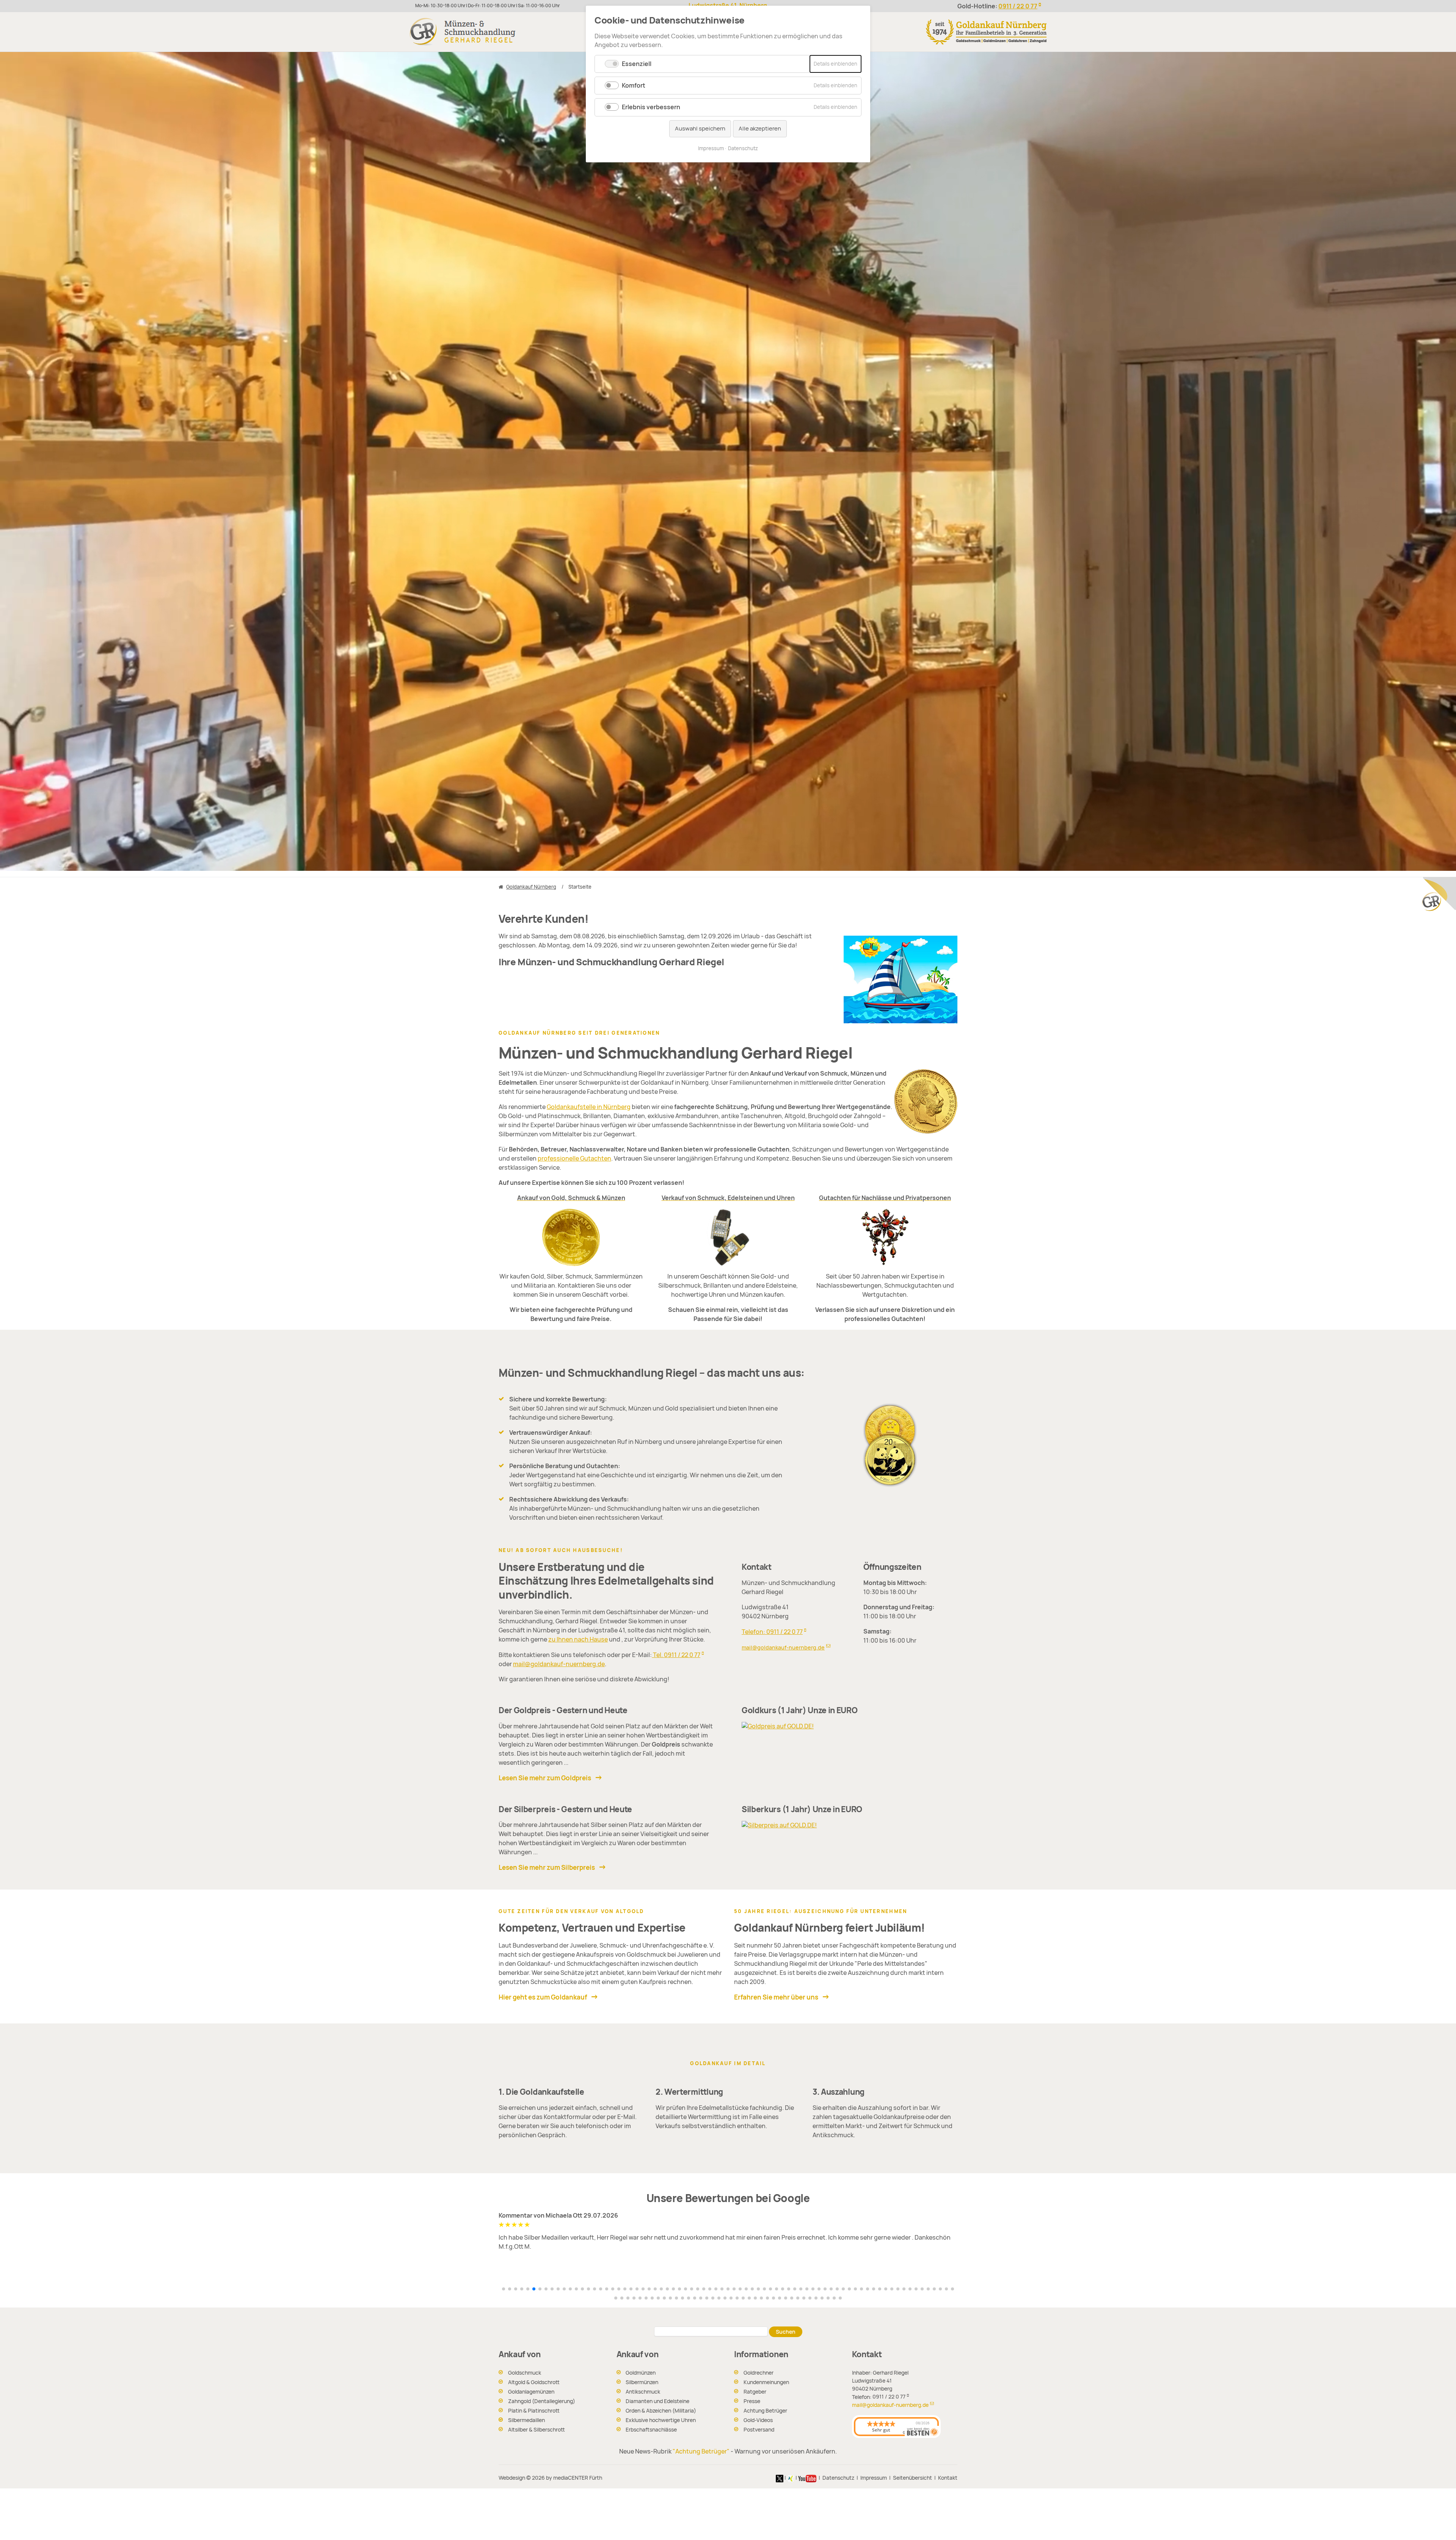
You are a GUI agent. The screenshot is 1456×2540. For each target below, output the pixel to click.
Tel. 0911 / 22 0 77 (676, 1655)
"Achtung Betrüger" (701, 2451)
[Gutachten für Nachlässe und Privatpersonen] (885, 1237)
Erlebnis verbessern (651, 107)
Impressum (874, 2478)
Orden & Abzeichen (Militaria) (661, 2411)
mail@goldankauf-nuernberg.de (559, 1664)
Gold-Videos (758, 2420)
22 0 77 (1018, 6)
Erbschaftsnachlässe (651, 2430)
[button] (504, 2289)
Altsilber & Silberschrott (537, 2430)
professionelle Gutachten (574, 1158)
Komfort (634, 86)
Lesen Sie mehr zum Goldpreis (545, 1778)
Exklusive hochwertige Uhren (661, 2420)
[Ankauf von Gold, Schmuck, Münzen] (571, 1237)
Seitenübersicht (912, 2478)
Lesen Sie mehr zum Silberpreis (547, 1868)
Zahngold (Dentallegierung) (542, 2401)
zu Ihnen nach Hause (578, 1639)
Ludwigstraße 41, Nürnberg (728, 5)
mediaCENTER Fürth (578, 2478)
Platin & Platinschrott (534, 2411)
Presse (752, 2401)
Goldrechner (759, 2373)
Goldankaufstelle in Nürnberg (589, 1107)
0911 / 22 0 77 (889, 2397)
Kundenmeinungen (766, 2382)
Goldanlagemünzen (531, 2392)
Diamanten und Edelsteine (657, 2401)
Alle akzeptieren (760, 129)
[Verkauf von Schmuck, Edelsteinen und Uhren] (728, 1237)
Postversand (759, 2430)
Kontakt (948, 2478)
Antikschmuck (643, 2392)
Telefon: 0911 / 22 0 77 (772, 1632)
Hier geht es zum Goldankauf (543, 1997)
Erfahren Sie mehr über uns (776, 1997)
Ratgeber (755, 2392)
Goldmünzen (641, 2373)
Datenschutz (838, 2478)
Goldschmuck (525, 2373)
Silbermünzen (642, 2382)
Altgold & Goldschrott (534, 2382)
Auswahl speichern (700, 129)
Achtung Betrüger (765, 2411)
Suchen (786, 2332)
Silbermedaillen (526, 2420)
